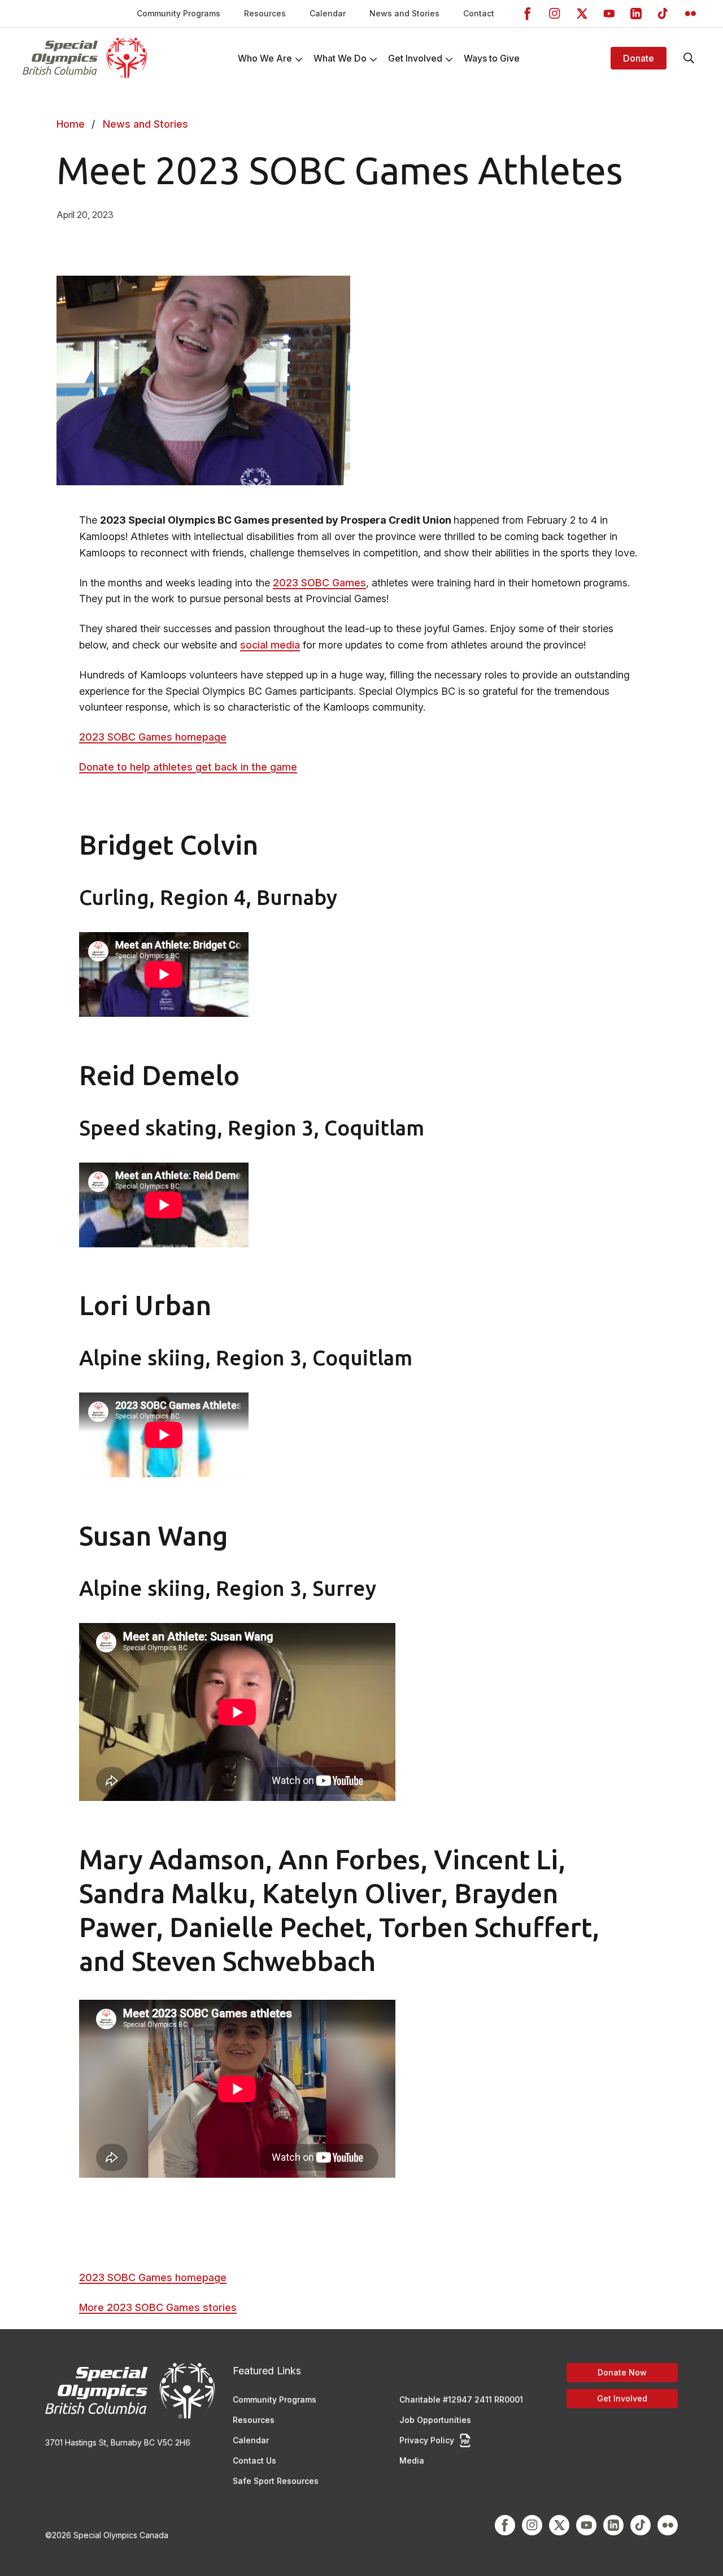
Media (412, 2460)
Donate (639, 58)
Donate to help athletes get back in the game (188, 767)
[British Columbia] (85, 58)
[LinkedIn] (636, 14)
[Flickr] (690, 14)
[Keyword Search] (689, 58)
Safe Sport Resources (276, 2481)
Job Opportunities (435, 2420)
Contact (479, 13)
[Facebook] (528, 14)
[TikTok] (663, 14)
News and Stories (404, 13)
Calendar (328, 13)
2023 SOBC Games (319, 583)
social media (270, 645)
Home (71, 124)
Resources (265, 13)
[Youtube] (609, 14)
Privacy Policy (427, 2440)
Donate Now (622, 2372)
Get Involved (622, 2398)
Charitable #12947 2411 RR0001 (461, 2399)
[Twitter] (582, 14)
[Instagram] (555, 14)
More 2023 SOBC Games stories (158, 2307)
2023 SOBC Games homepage (153, 737)
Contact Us (254, 2460)
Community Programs (178, 13)
